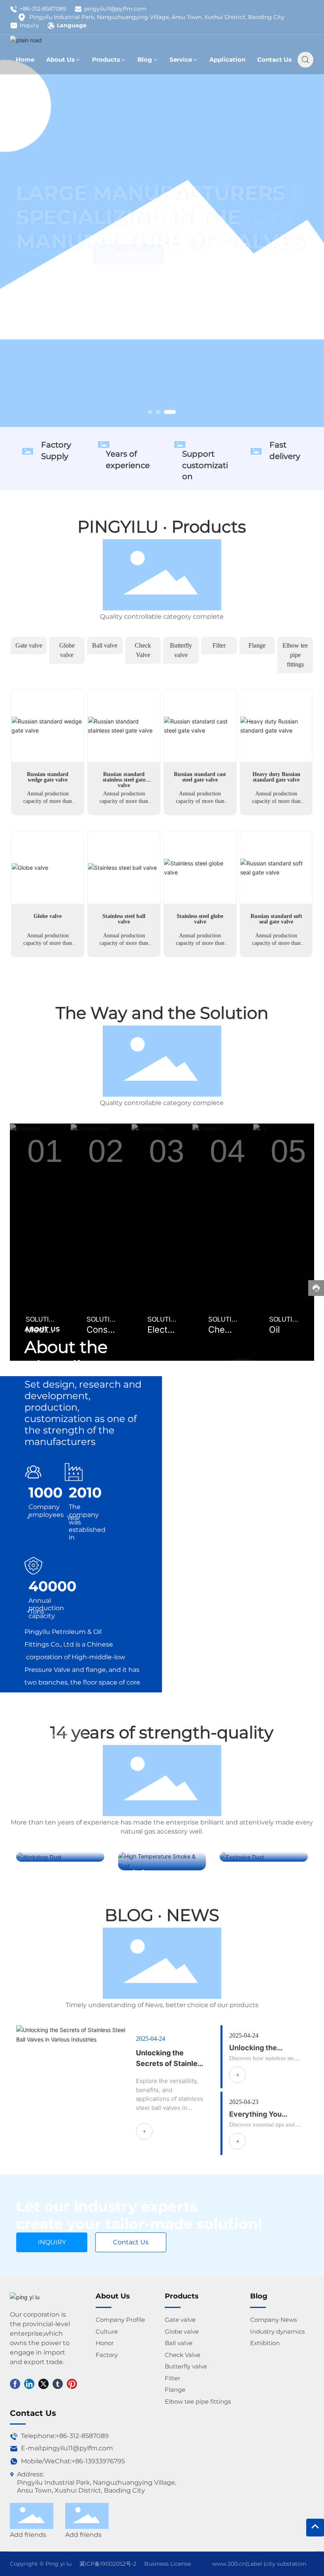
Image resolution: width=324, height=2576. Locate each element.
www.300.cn (229, 2564)
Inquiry (29, 25)
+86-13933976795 (98, 2461)
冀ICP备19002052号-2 (108, 2564)
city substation (286, 2564)
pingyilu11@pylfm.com (115, 9)
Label (255, 2564)
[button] (150, 412)
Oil (274, 1330)
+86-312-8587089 (43, 9)
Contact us (52, 270)
